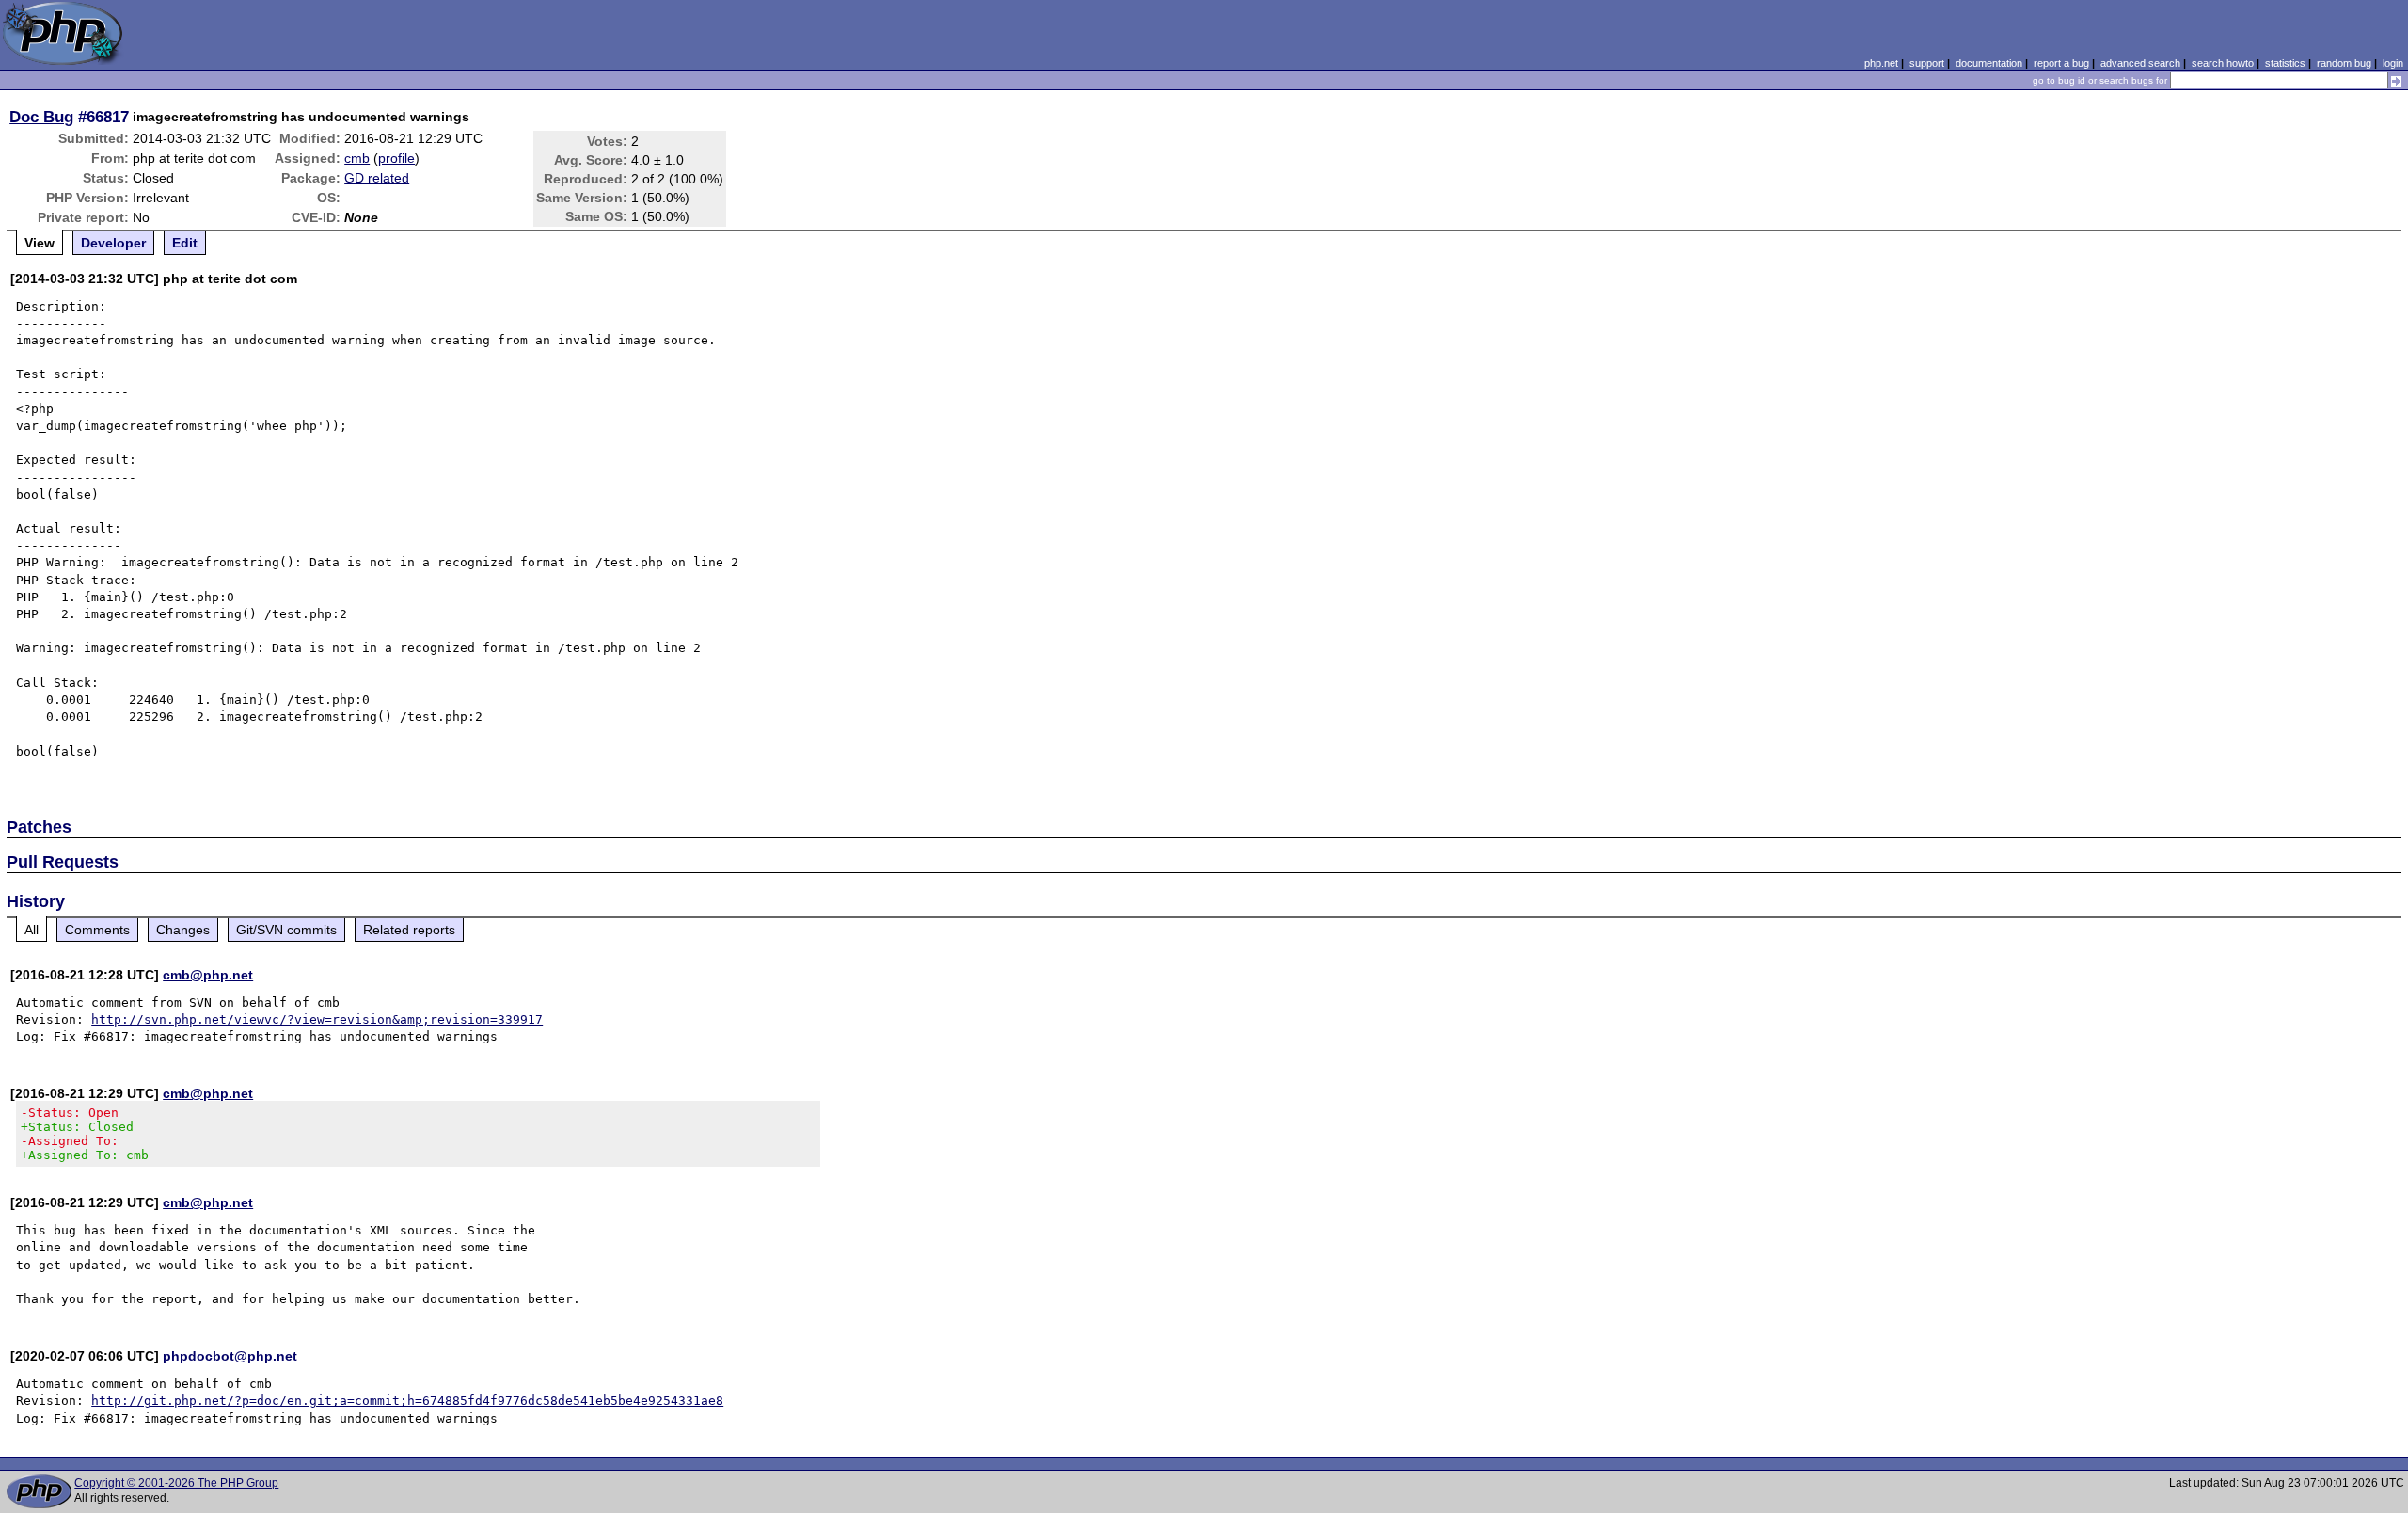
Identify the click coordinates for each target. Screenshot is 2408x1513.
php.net (1881, 63)
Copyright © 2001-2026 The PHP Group (176, 1483)
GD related (377, 178)
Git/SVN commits (286, 930)
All (32, 930)
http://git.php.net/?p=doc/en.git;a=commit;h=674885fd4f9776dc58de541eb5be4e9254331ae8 (407, 1401)
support (1927, 63)
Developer (113, 243)
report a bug (2061, 63)
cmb (357, 158)
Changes (183, 930)
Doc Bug (41, 117)
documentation (1989, 63)
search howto (2223, 63)
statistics (2285, 63)
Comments (97, 930)
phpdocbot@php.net (230, 1356)
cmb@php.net (208, 975)
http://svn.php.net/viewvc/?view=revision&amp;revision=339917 (317, 1019)
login (2393, 63)
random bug (2344, 63)
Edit (185, 243)
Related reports (409, 930)
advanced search (2140, 63)
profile (396, 158)
